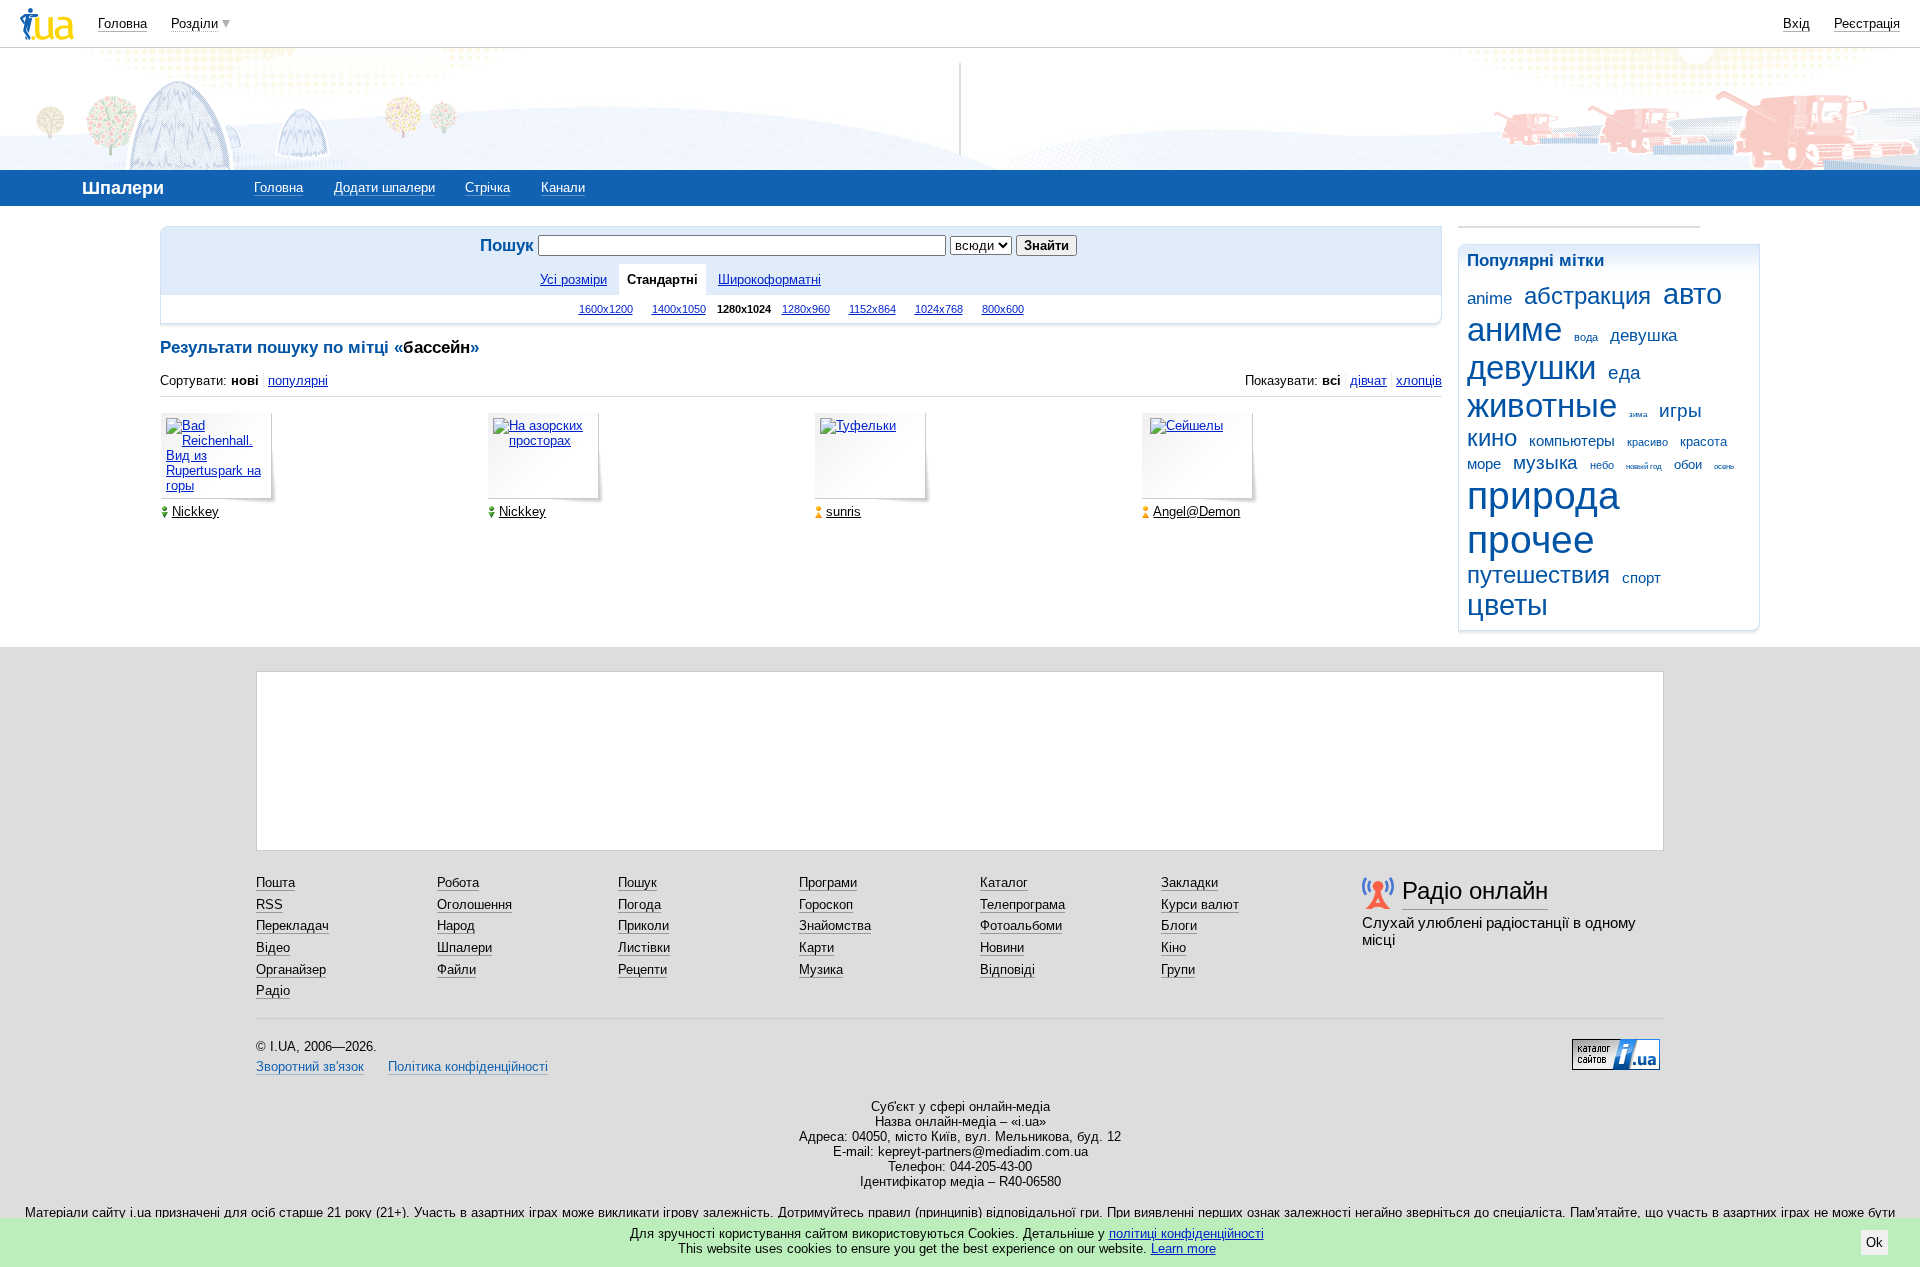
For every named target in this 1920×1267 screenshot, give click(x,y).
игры (1680, 410)
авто (1692, 294)
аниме (1514, 329)
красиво (1647, 442)
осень (1724, 466)
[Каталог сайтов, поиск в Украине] (1616, 1047)
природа (1543, 495)
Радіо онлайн (1475, 890)
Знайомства (835, 925)
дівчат (1368, 380)
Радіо (273, 990)
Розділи (194, 23)
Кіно (1173, 947)
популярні (298, 380)
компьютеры (1572, 440)
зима (1638, 414)
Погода (639, 904)
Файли (456, 969)
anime (1489, 298)
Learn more (1183, 1248)
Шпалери (464, 947)
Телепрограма (1022, 904)
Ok (1874, 1242)
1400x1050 (679, 309)
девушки (1531, 367)
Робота (458, 882)
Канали (563, 187)
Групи (1178, 969)
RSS (269, 904)
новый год (1644, 466)
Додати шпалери (384, 187)
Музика (821, 969)
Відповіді (1007, 969)
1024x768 (939, 309)
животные (1542, 405)
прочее (1531, 539)
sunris (843, 511)
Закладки (1189, 882)
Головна (122, 23)
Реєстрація (1867, 23)
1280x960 (806, 309)
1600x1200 (606, 309)
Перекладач (292, 925)
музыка (1545, 462)
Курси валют (1200, 904)
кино (1492, 438)
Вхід (1796, 23)
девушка (1643, 335)
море (1484, 463)
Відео (273, 947)
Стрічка (487, 187)
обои (1688, 464)
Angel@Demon (1196, 511)
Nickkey (195, 511)
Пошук (637, 882)
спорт (1641, 577)
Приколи (643, 925)
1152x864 (872, 309)
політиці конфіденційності (1186, 1233)
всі (1331, 380)
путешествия (1538, 575)
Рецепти (642, 969)
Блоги (1179, 925)
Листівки (644, 947)
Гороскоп (826, 904)
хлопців (1419, 380)
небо (1602, 465)
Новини (1002, 947)
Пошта (275, 882)
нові (245, 380)
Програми (828, 882)
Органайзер (291, 969)
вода (1586, 337)
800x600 (1003, 309)
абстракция (1587, 296)
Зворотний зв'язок (310, 1066)
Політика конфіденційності (468, 1066)
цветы (1507, 605)
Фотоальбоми (1021, 925)
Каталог (1004, 882)
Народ (456, 925)
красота (1703, 441)
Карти (816, 947)
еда (1624, 372)
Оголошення (474, 904)
